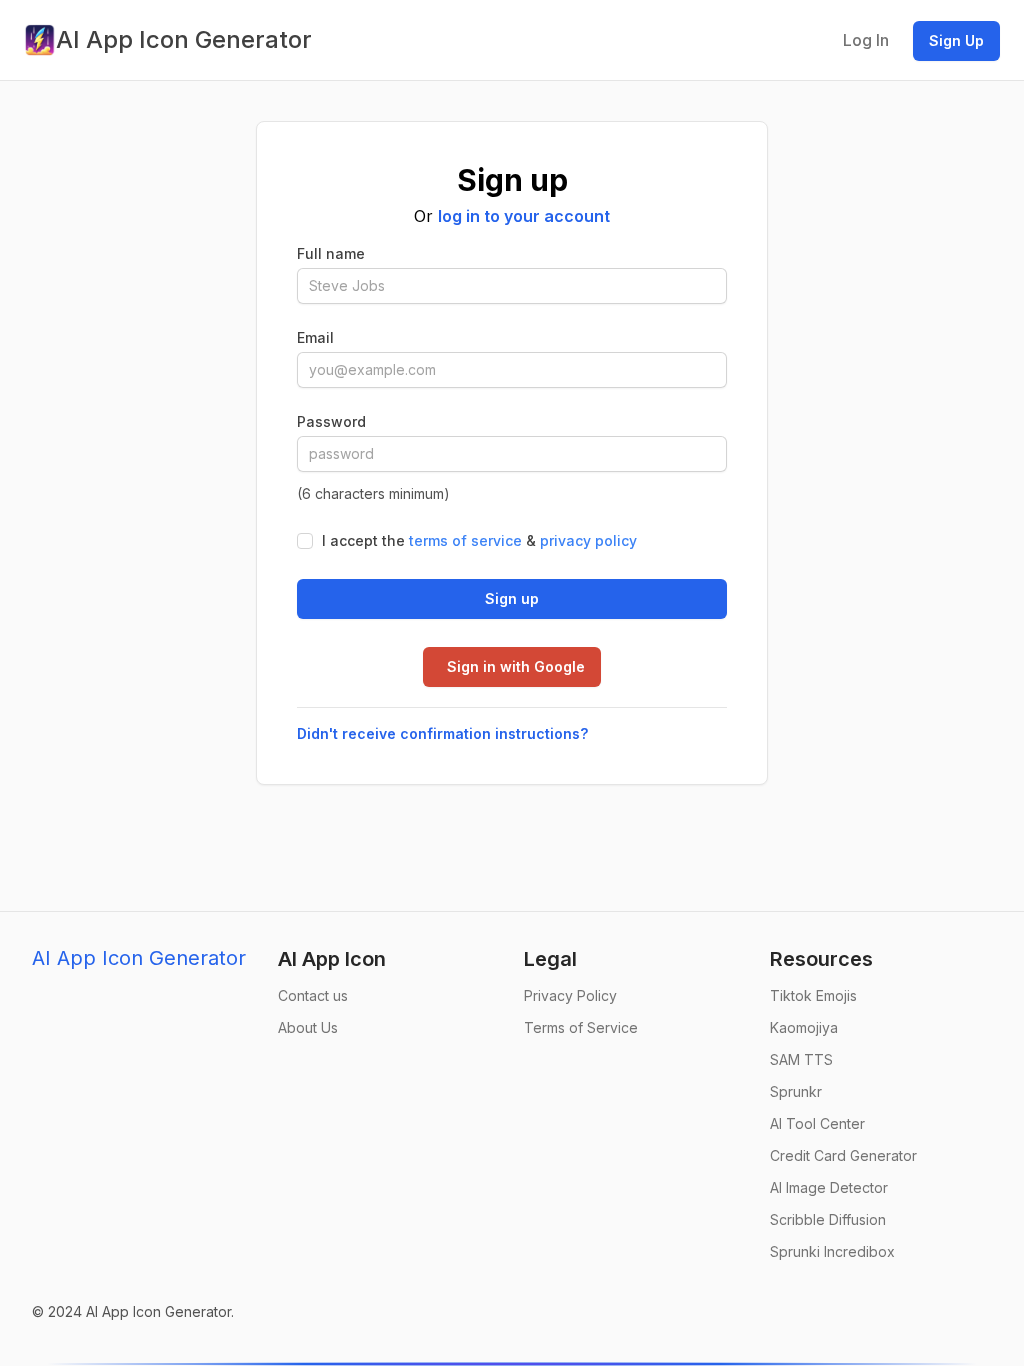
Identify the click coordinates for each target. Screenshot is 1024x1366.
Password (331, 421)
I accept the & (479, 540)
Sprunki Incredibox (832, 1251)
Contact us (313, 995)
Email (315, 337)
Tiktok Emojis (813, 995)
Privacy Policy (570, 995)
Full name (331, 253)
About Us (308, 1027)
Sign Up (956, 40)
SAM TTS (801, 1059)
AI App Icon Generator (139, 958)
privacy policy (588, 540)
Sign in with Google (516, 666)
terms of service (465, 540)
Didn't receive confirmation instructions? (442, 733)
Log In (866, 40)
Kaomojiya (804, 1027)
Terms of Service (581, 1027)
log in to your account (524, 216)
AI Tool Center (817, 1123)
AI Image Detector (829, 1187)
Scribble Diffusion (828, 1219)
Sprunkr (796, 1091)
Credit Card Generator (843, 1155)
